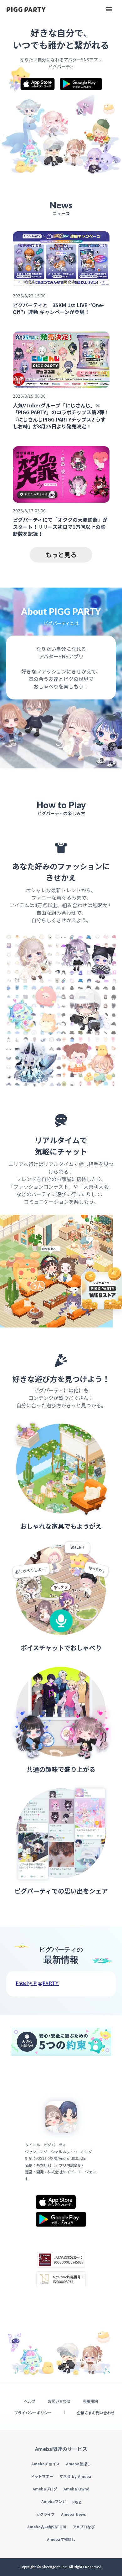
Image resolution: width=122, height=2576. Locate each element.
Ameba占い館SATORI (47, 2527)
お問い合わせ (59, 2401)
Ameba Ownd (76, 2489)
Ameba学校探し (61, 2539)
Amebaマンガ (54, 2501)
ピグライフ (45, 2514)
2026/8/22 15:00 (29, 296)
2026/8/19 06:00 (29, 396)
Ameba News (74, 2514)
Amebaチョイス (46, 2464)
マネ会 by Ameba (75, 2476)
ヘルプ (30, 2401)
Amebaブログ (45, 2489)
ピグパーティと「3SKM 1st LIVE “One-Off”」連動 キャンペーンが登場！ (58, 309)
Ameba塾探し (78, 2464)
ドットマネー (42, 2476)
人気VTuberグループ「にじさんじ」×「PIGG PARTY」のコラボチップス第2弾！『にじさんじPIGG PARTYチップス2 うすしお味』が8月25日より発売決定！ (61, 416)
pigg (77, 2501)
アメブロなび (84, 2526)
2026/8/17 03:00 (29, 511)
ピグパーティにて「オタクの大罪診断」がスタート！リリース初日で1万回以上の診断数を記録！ (60, 527)
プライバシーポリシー (33, 2412)
